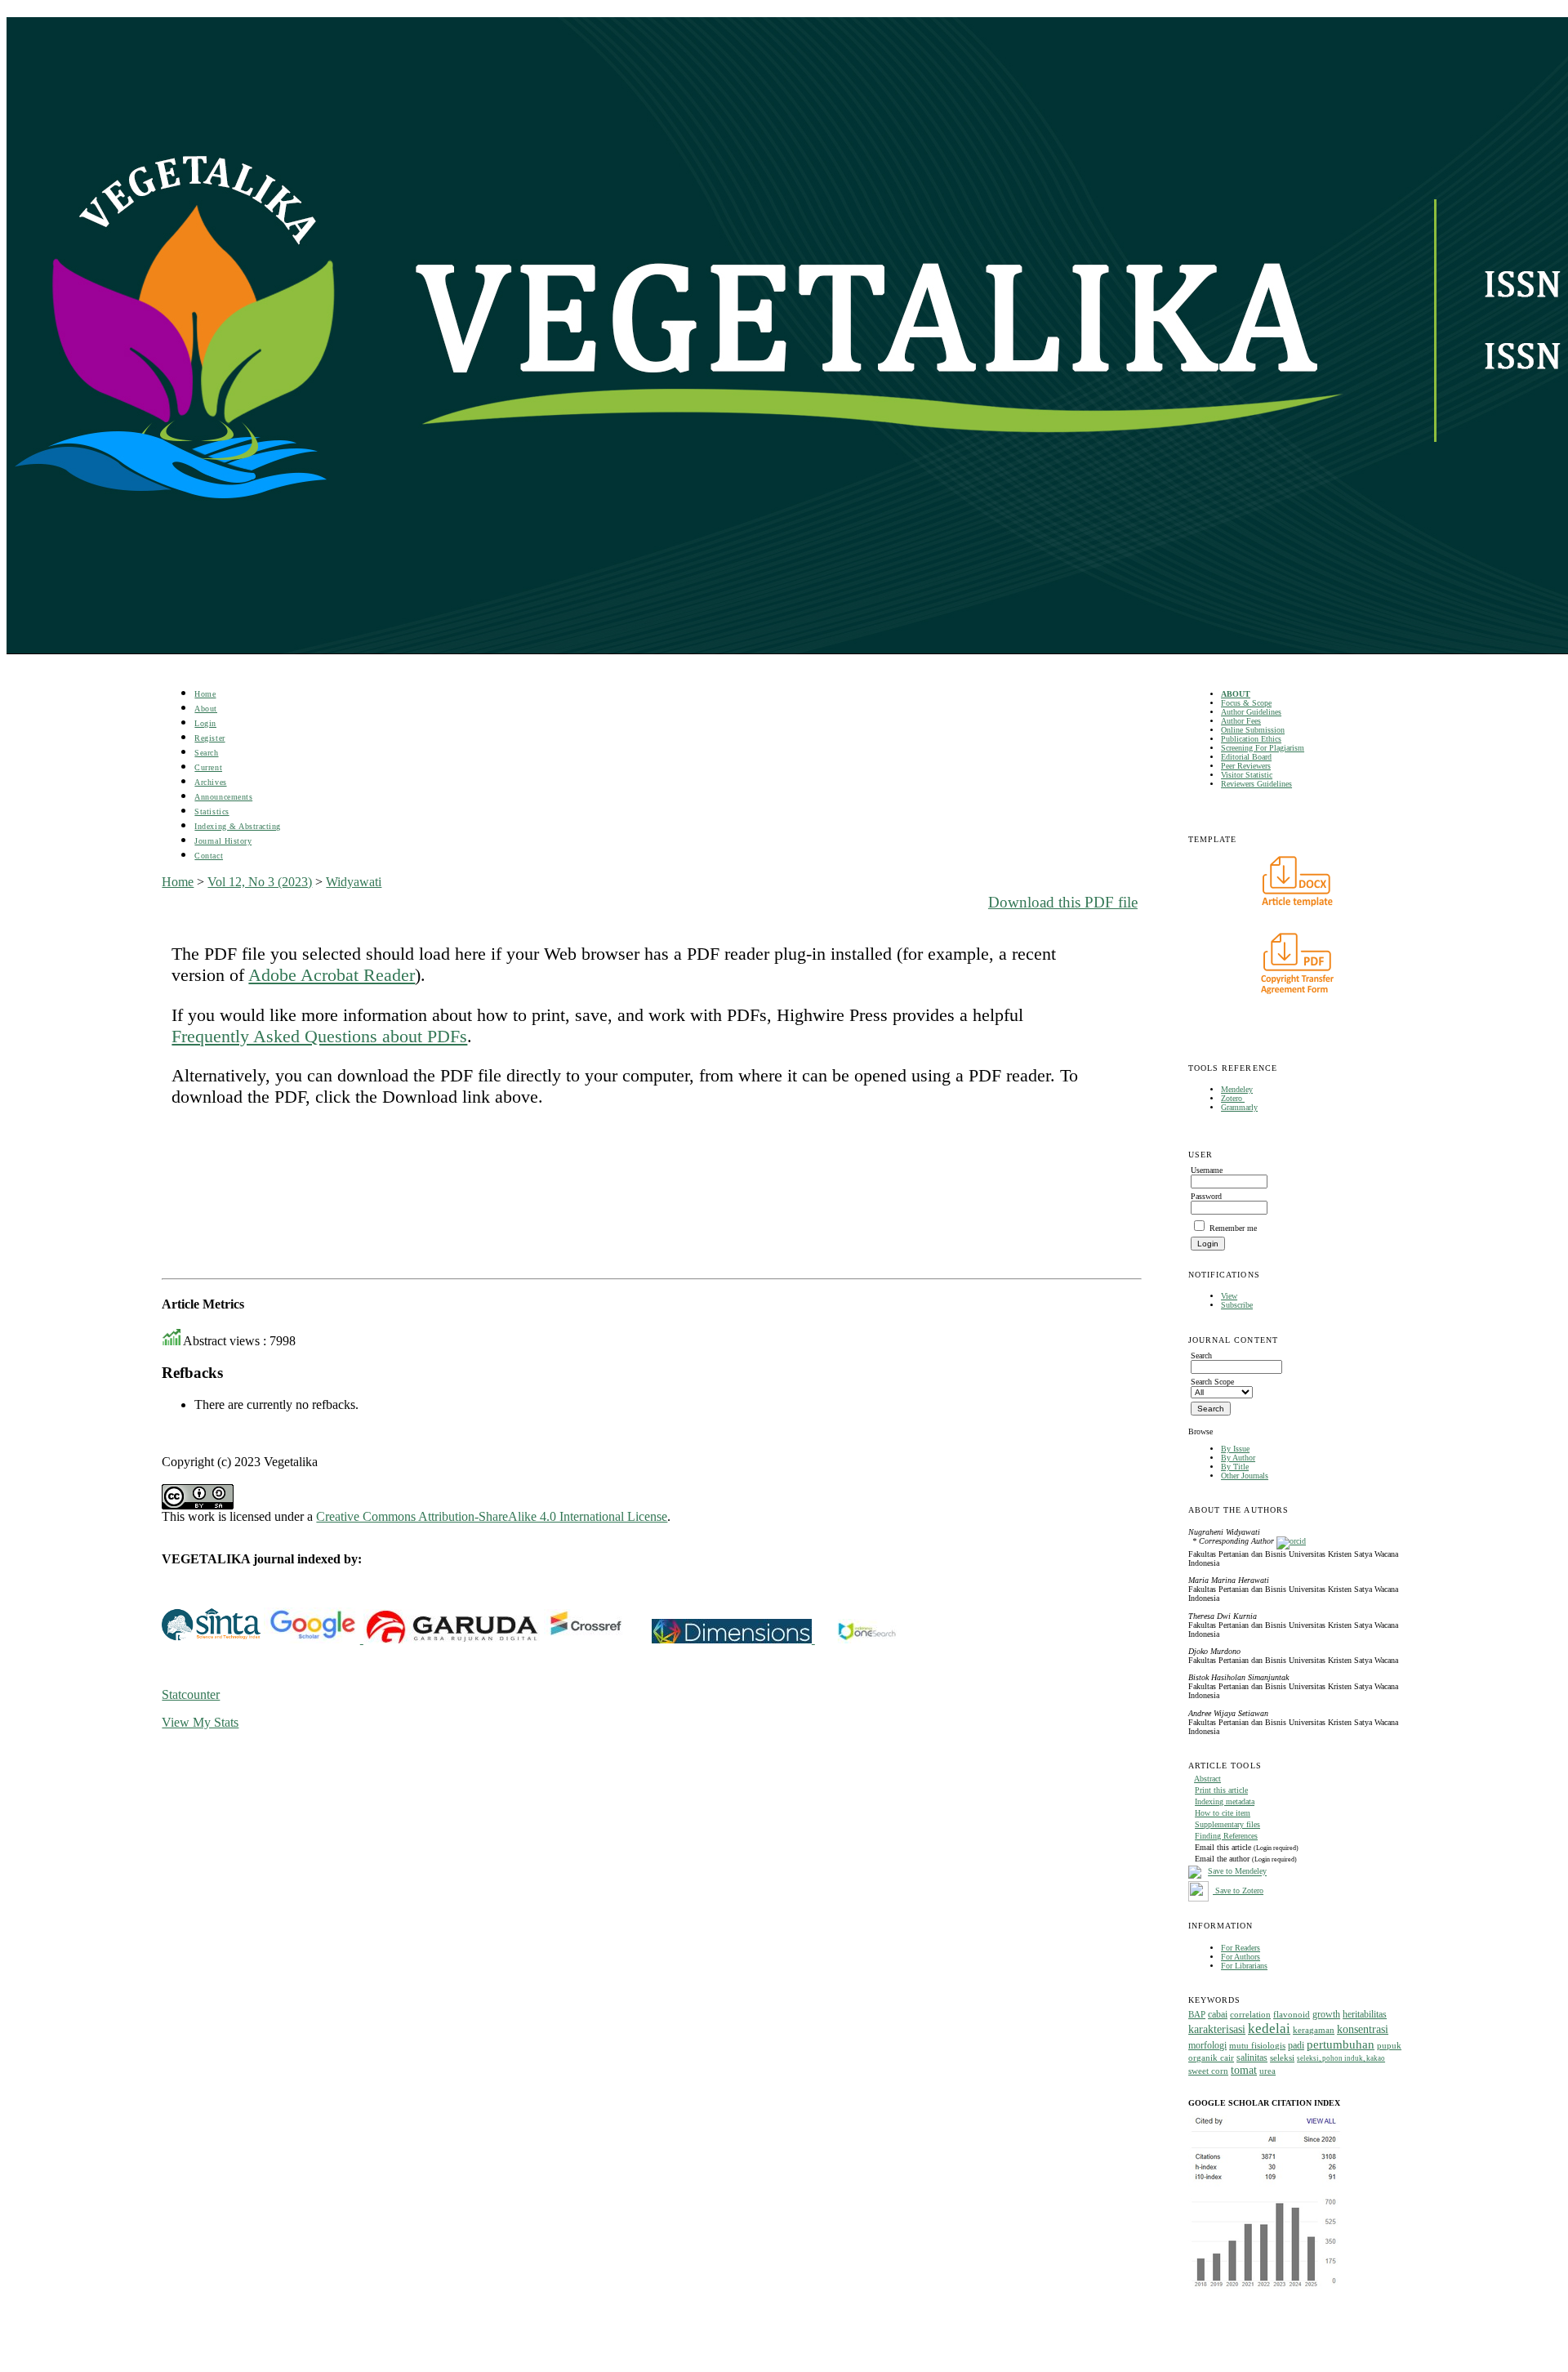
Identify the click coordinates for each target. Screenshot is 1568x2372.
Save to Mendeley (1237, 1872)
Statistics (212, 811)
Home (205, 694)
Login (205, 723)
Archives (210, 782)
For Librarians (1244, 1966)
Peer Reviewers (1246, 766)
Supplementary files (1227, 1824)
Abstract (1207, 1779)
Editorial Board (1246, 757)
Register (209, 738)
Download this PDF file (1063, 902)
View (1229, 1296)
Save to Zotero (1238, 1890)
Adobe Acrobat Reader (332, 975)
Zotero (1233, 1098)
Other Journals (1245, 1476)
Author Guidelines (1251, 712)
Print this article (1221, 1790)
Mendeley (1237, 1089)
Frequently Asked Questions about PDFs (319, 1036)
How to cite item (1223, 1813)
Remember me (1233, 1228)
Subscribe (1237, 1305)
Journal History (223, 841)
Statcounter (191, 1694)
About (206, 709)
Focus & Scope (1246, 703)
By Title (1235, 1467)
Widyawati (354, 882)
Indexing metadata (1225, 1801)
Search (206, 753)
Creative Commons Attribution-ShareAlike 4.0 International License (492, 1516)
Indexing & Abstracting (237, 826)
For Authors (1241, 1957)
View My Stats (200, 1722)
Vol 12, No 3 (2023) (260, 882)
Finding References (1226, 1836)
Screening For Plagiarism (1263, 748)
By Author (1238, 1458)
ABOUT (1236, 694)
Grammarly (1239, 1107)
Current (208, 767)
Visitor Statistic (1247, 775)
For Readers (1241, 1948)
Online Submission (1253, 730)
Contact (209, 856)
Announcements (223, 797)
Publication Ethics (1251, 739)
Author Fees (1241, 721)
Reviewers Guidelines (1256, 784)
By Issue (1235, 1449)
